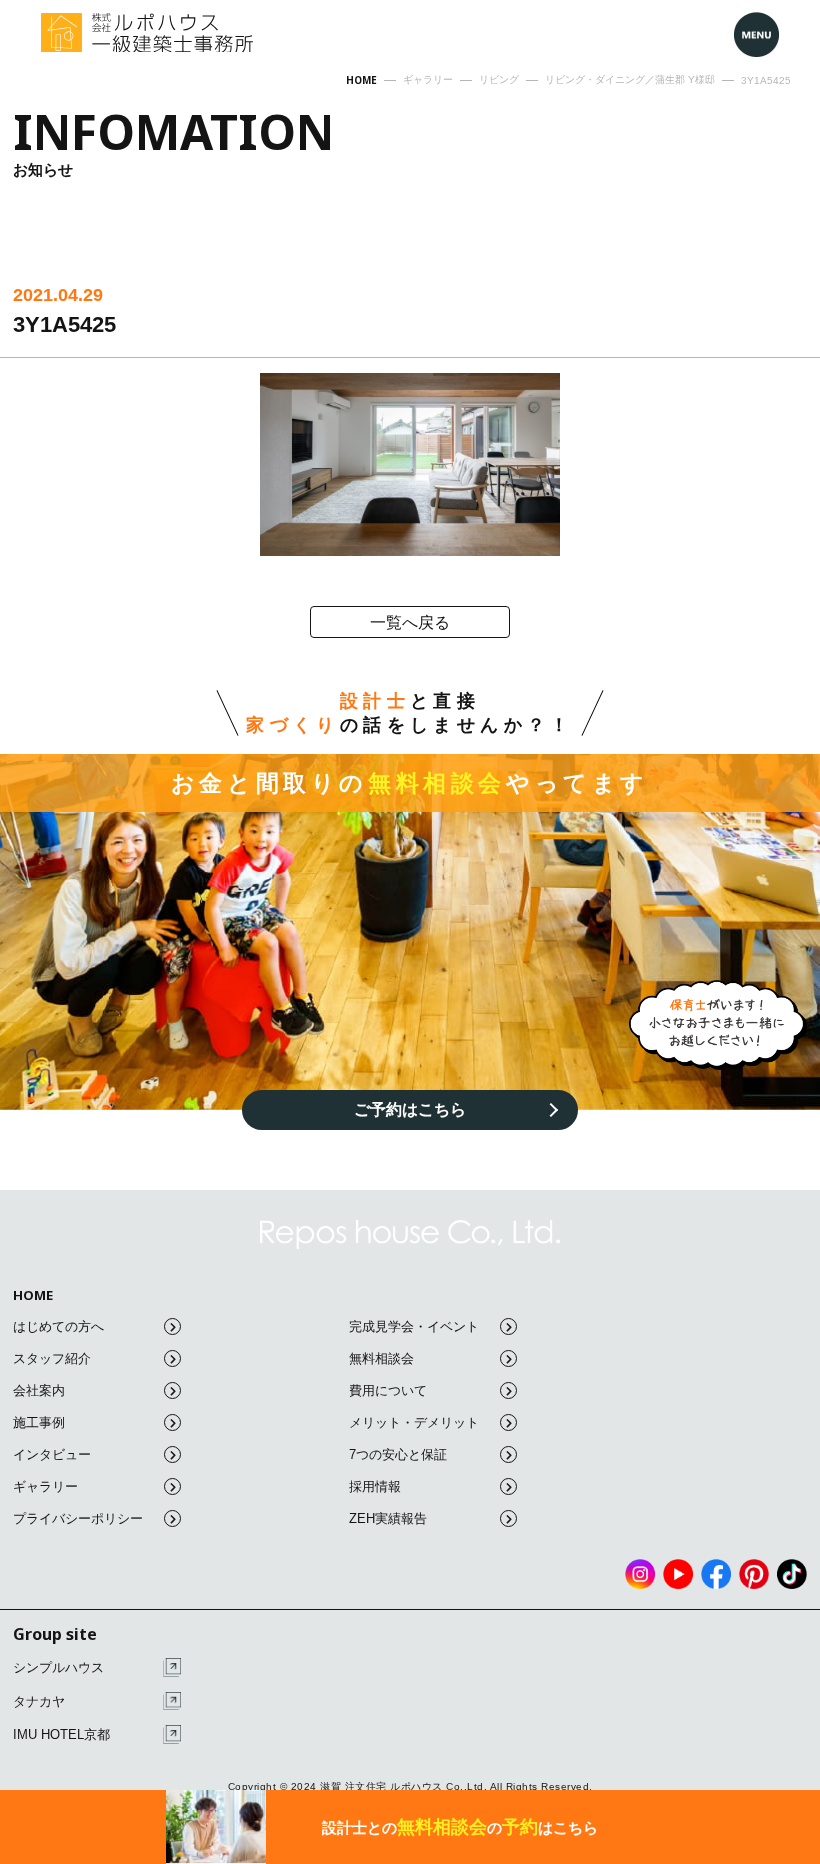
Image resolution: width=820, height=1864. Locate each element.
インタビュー (52, 1454)
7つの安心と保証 (398, 1454)
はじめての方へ (58, 1326)
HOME (33, 1295)
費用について (388, 1390)
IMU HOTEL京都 (61, 1734)
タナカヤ (39, 1701)
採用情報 (375, 1486)
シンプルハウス (58, 1667)
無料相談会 (381, 1358)
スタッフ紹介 (52, 1358)
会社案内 (39, 1390)
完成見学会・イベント (414, 1326)
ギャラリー (45, 1486)
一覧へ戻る (410, 622)
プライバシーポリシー (78, 1518)
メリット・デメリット (414, 1422)
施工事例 (39, 1422)
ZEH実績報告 (388, 1518)
